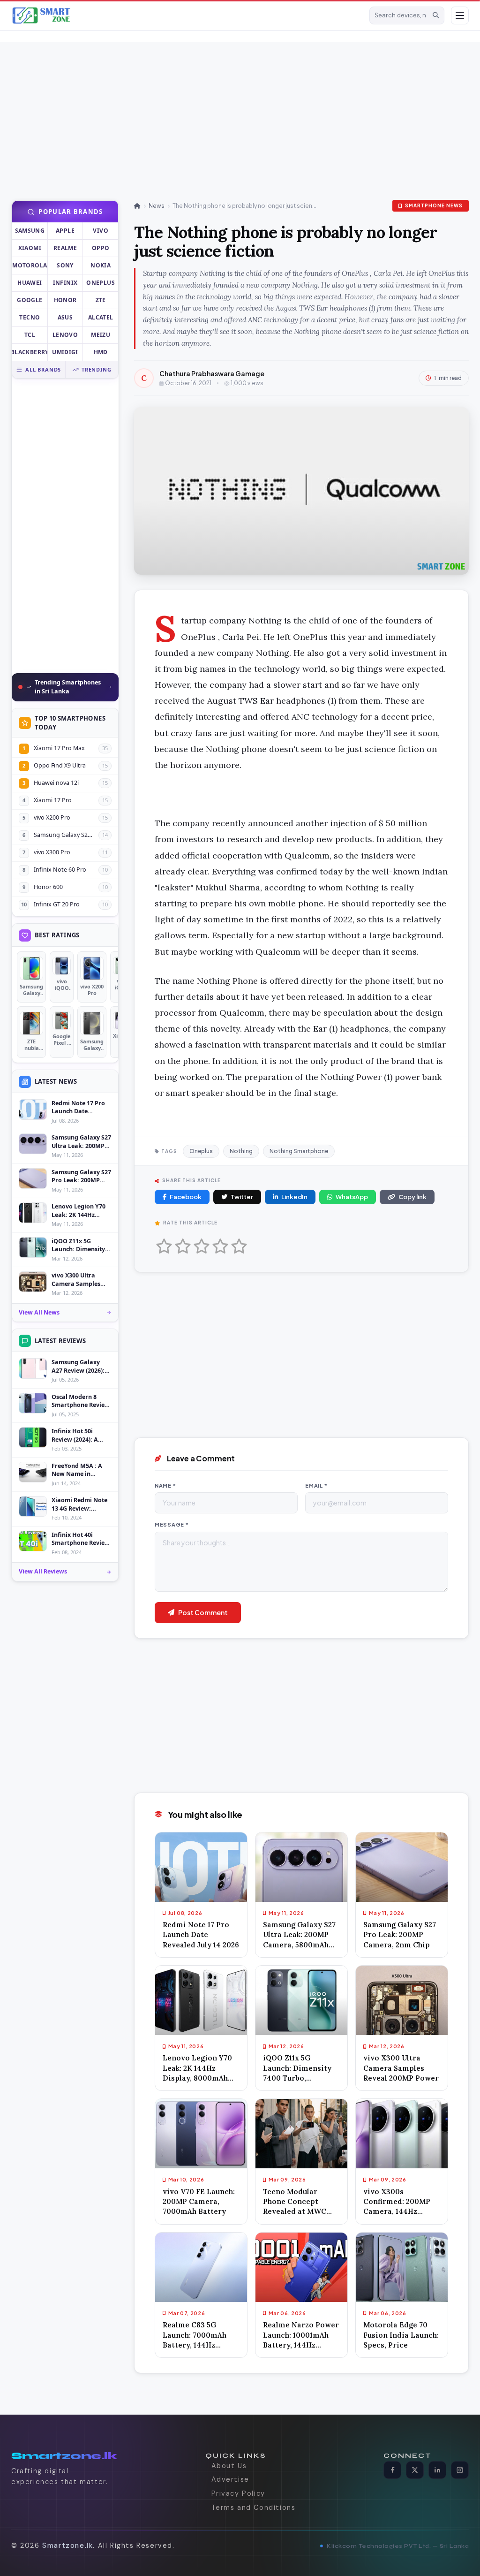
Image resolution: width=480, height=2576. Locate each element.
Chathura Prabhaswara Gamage (212, 373)
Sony (65, 265)
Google (30, 300)
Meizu (101, 335)
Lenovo (65, 335)
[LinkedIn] (437, 2470)
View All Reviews (43, 1571)
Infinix (65, 283)
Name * (165, 1486)
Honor (65, 300)
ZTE (101, 300)
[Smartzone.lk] (187, 15)
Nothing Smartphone (299, 1151)
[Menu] (460, 15)
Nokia (101, 265)
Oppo (101, 248)
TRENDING (96, 369)
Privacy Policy (238, 2493)
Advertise (230, 2479)
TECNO (30, 317)
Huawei (30, 283)
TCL (30, 335)
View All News (39, 1312)
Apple (65, 231)
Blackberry (30, 352)
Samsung (30, 231)
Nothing (241, 1151)
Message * (172, 1524)
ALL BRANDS (43, 369)
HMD (101, 352)
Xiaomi (30, 248)
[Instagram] (460, 2470)
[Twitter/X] (415, 2470)
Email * (316, 1486)
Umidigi (65, 352)
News (157, 206)
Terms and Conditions (254, 2508)
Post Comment (203, 1612)
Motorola (30, 265)
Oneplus (101, 283)
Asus (65, 317)
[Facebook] (392, 2470)
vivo (100, 231)
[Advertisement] (225, 108)
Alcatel (101, 317)
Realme (65, 248)
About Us (229, 2466)
